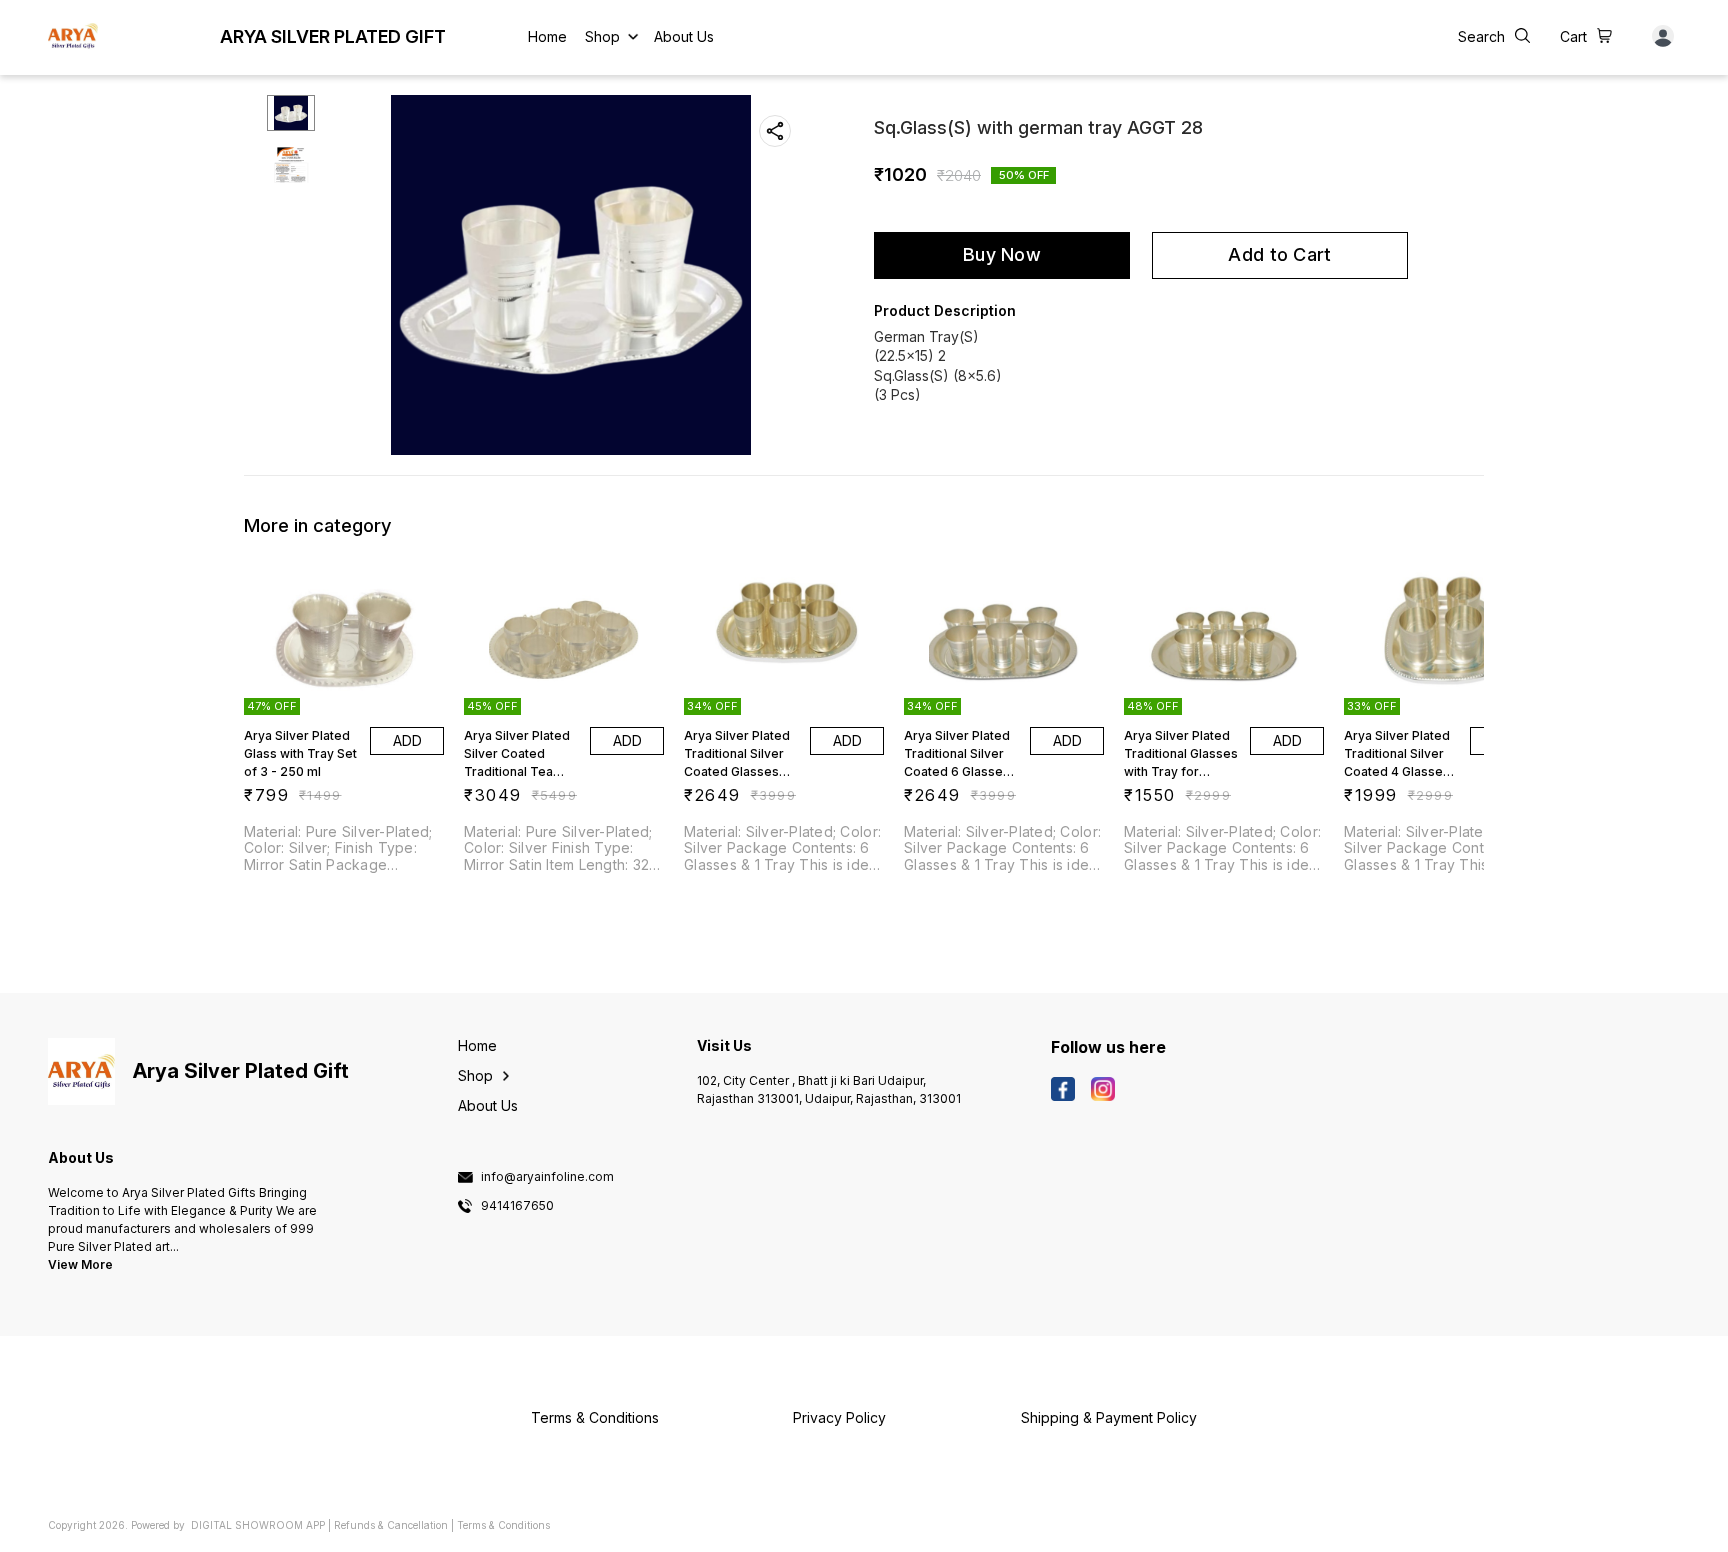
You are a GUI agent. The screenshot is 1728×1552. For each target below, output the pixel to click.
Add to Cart (1279, 254)
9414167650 (517, 1206)
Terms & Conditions (503, 1525)
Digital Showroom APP (258, 1525)
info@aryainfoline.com (547, 1177)
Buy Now (1002, 254)
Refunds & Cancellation (391, 1525)
